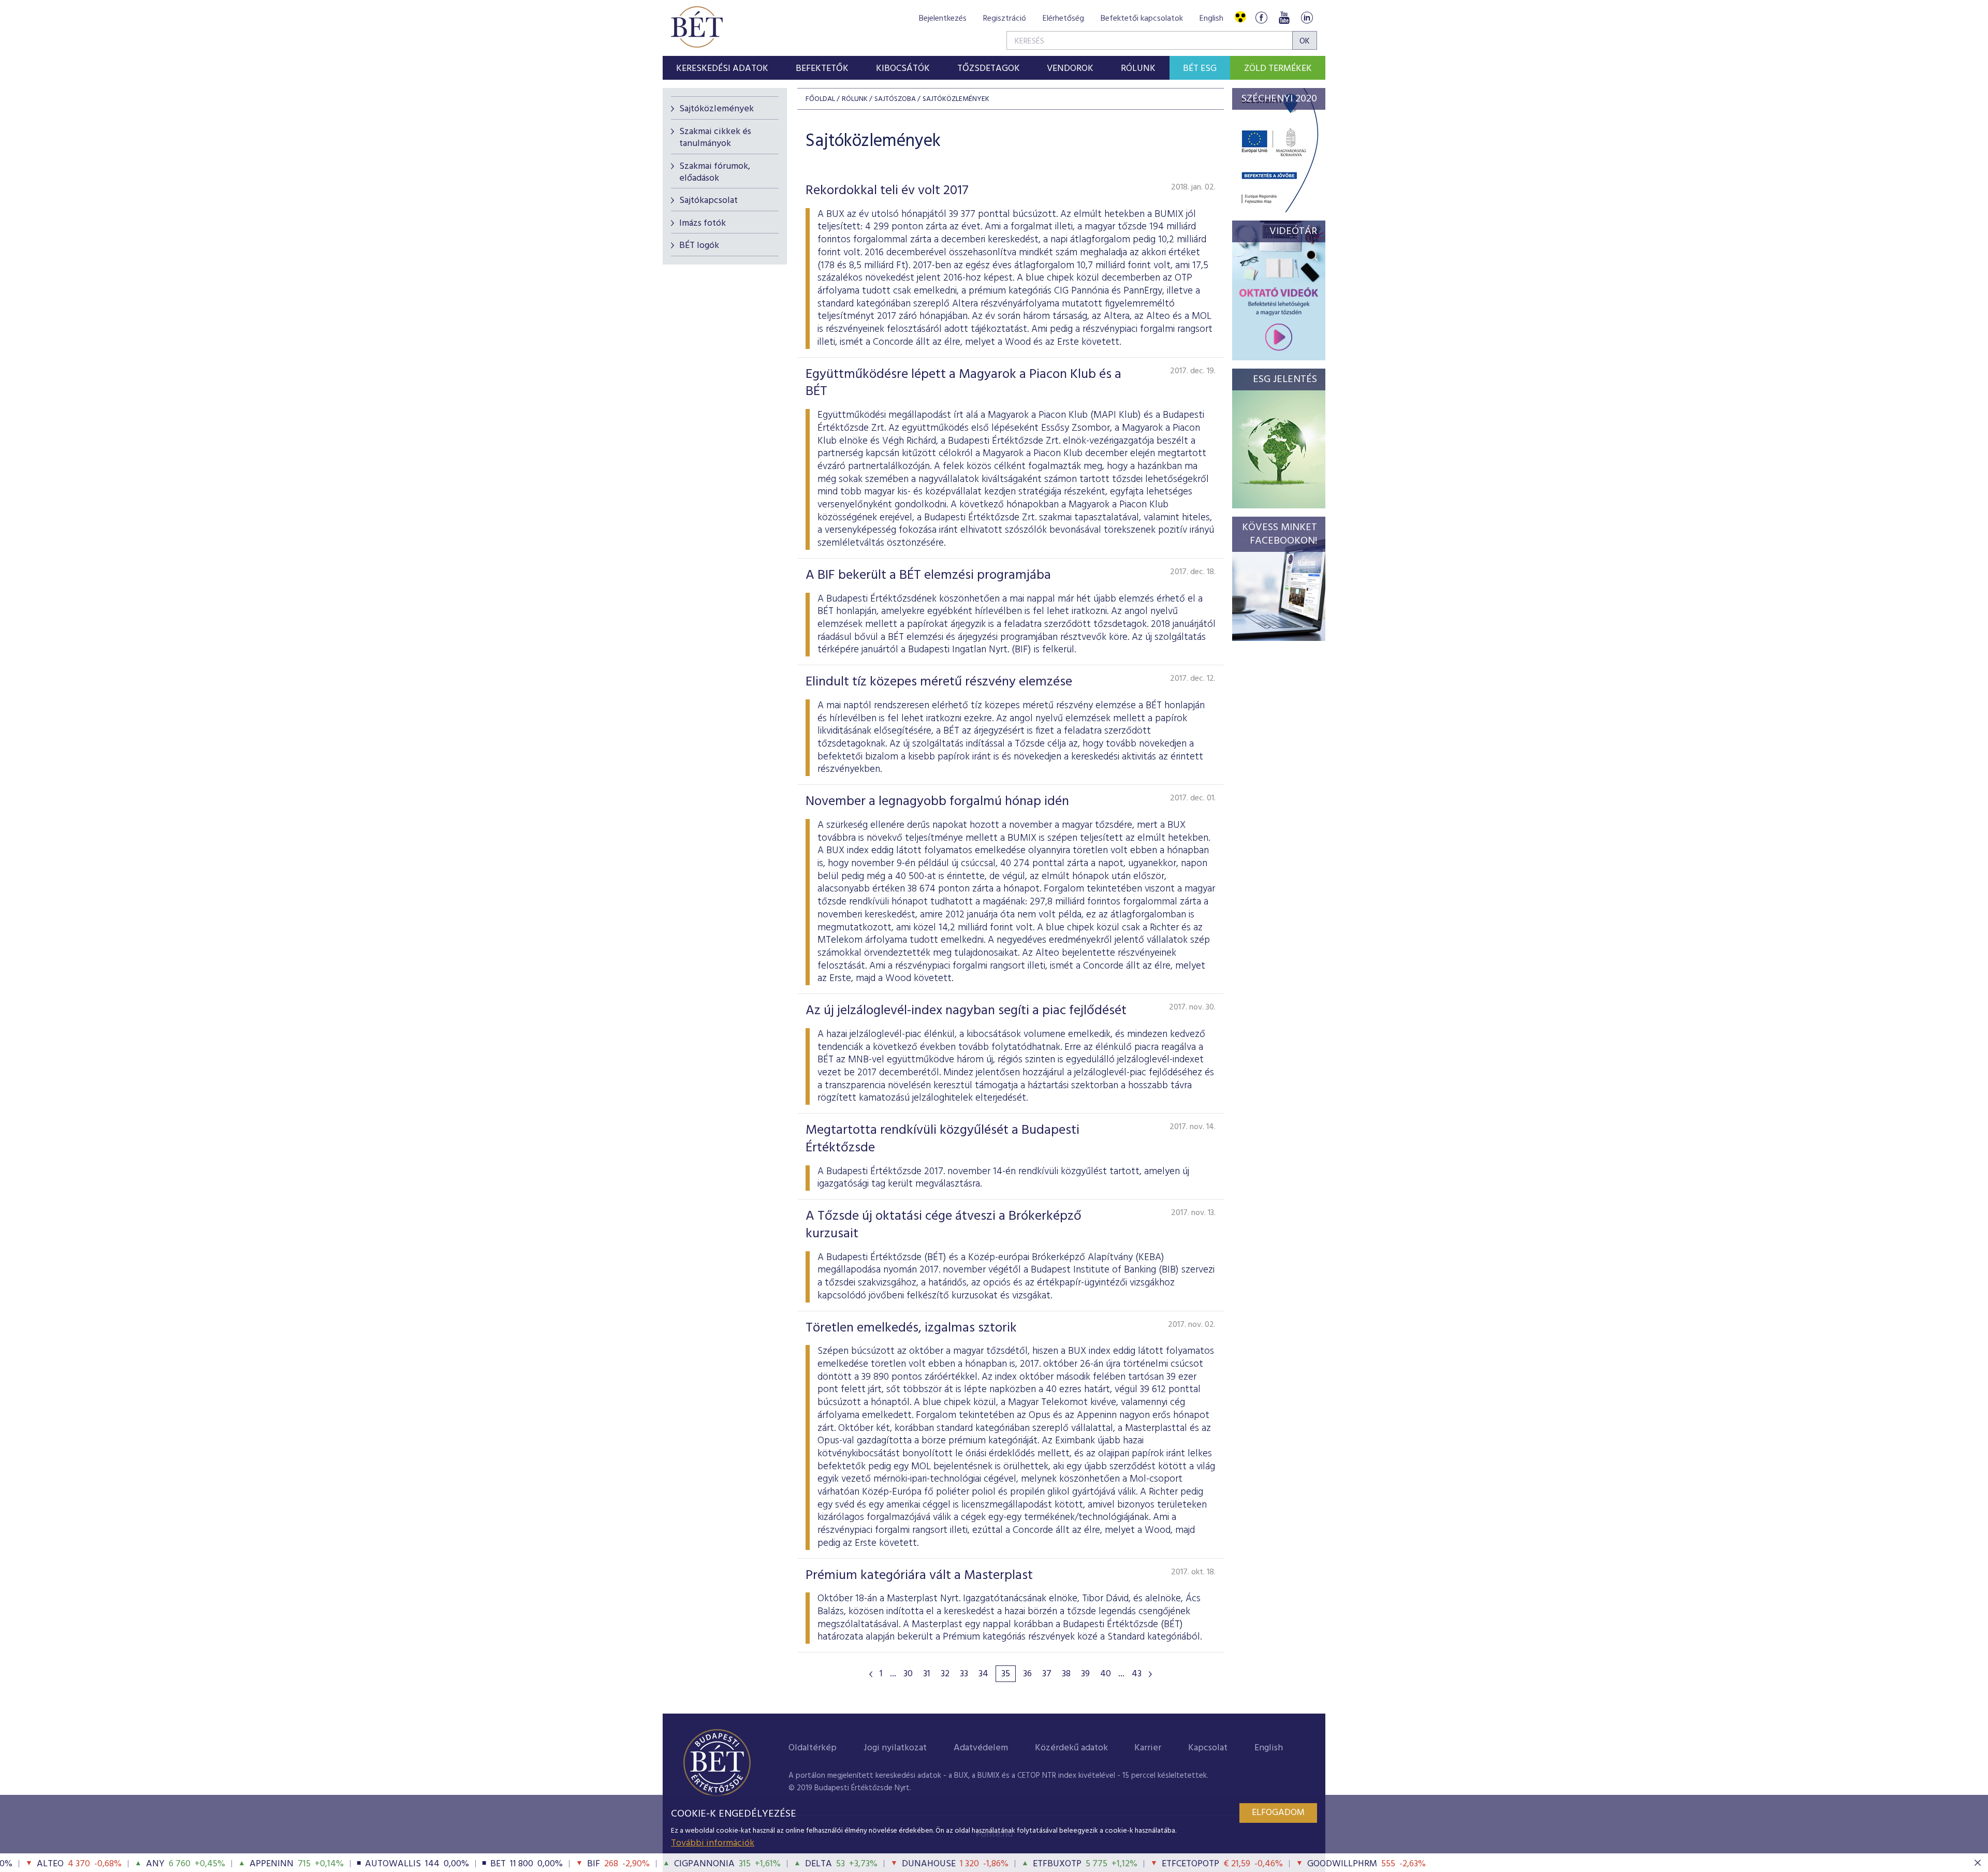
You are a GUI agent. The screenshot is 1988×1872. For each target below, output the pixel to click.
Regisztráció (1005, 19)
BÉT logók (699, 246)
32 (945, 1674)
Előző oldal (871, 1674)
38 (1066, 1674)
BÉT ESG (1200, 69)
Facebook (1261, 17)
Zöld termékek (1278, 69)
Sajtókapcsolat (708, 201)
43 (1137, 1674)
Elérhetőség (1063, 19)
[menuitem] (722, 68)
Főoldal (820, 99)
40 (1106, 1674)
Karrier (1148, 1748)
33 (964, 1674)
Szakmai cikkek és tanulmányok (715, 138)
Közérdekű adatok (1071, 1748)
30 (908, 1674)
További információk (713, 1843)
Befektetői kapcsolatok (1142, 19)
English (1211, 19)
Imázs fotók (703, 223)
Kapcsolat (1208, 1748)
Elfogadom (1278, 1813)
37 (1047, 1674)
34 (983, 1674)
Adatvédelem (981, 1748)
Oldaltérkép (813, 1748)
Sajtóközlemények (717, 109)
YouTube (1284, 17)
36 (1027, 1674)
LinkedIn (1307, 17)
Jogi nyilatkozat (895, 1748)
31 (927, 1674)
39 (1085, 1674)
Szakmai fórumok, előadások (715, 172)
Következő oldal (1150, 1674)
